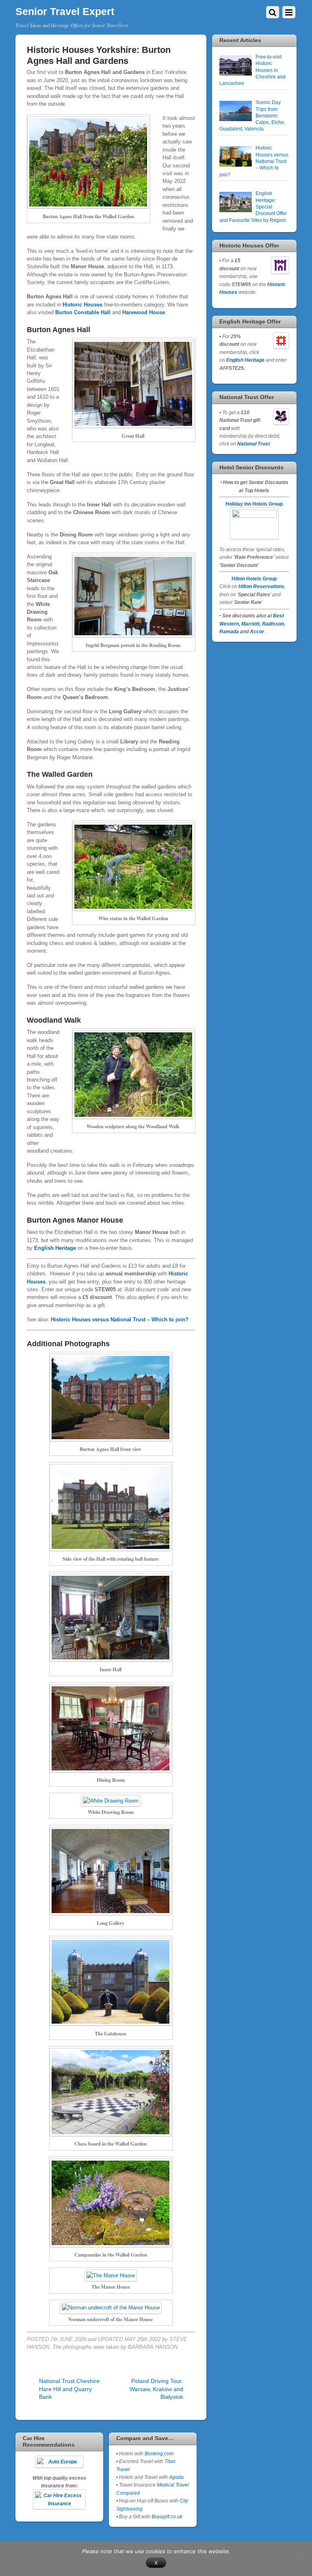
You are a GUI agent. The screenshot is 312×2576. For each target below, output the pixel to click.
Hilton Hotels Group (254, 579)
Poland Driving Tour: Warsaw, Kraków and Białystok (156, 2389)
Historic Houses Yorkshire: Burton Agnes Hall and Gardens (99, 55)
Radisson (273, 624)
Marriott (250, 624)
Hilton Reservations (261, 586)
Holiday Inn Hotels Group (254, 504)
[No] (302, 2559)
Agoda (176, 2477)
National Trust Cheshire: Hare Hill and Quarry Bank (70, 2389)
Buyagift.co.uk (167, 2516)
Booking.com (159, 2453)
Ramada (229, 631)
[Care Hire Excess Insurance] (59, 2499)
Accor (257, 631)
